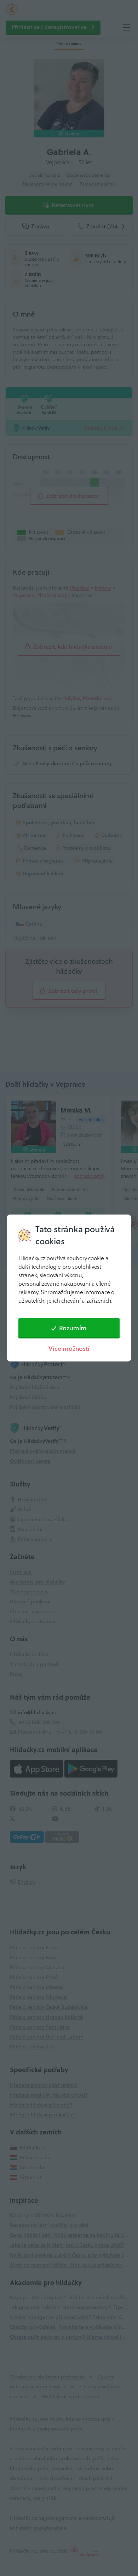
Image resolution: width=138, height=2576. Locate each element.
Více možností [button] (69, 1349)
